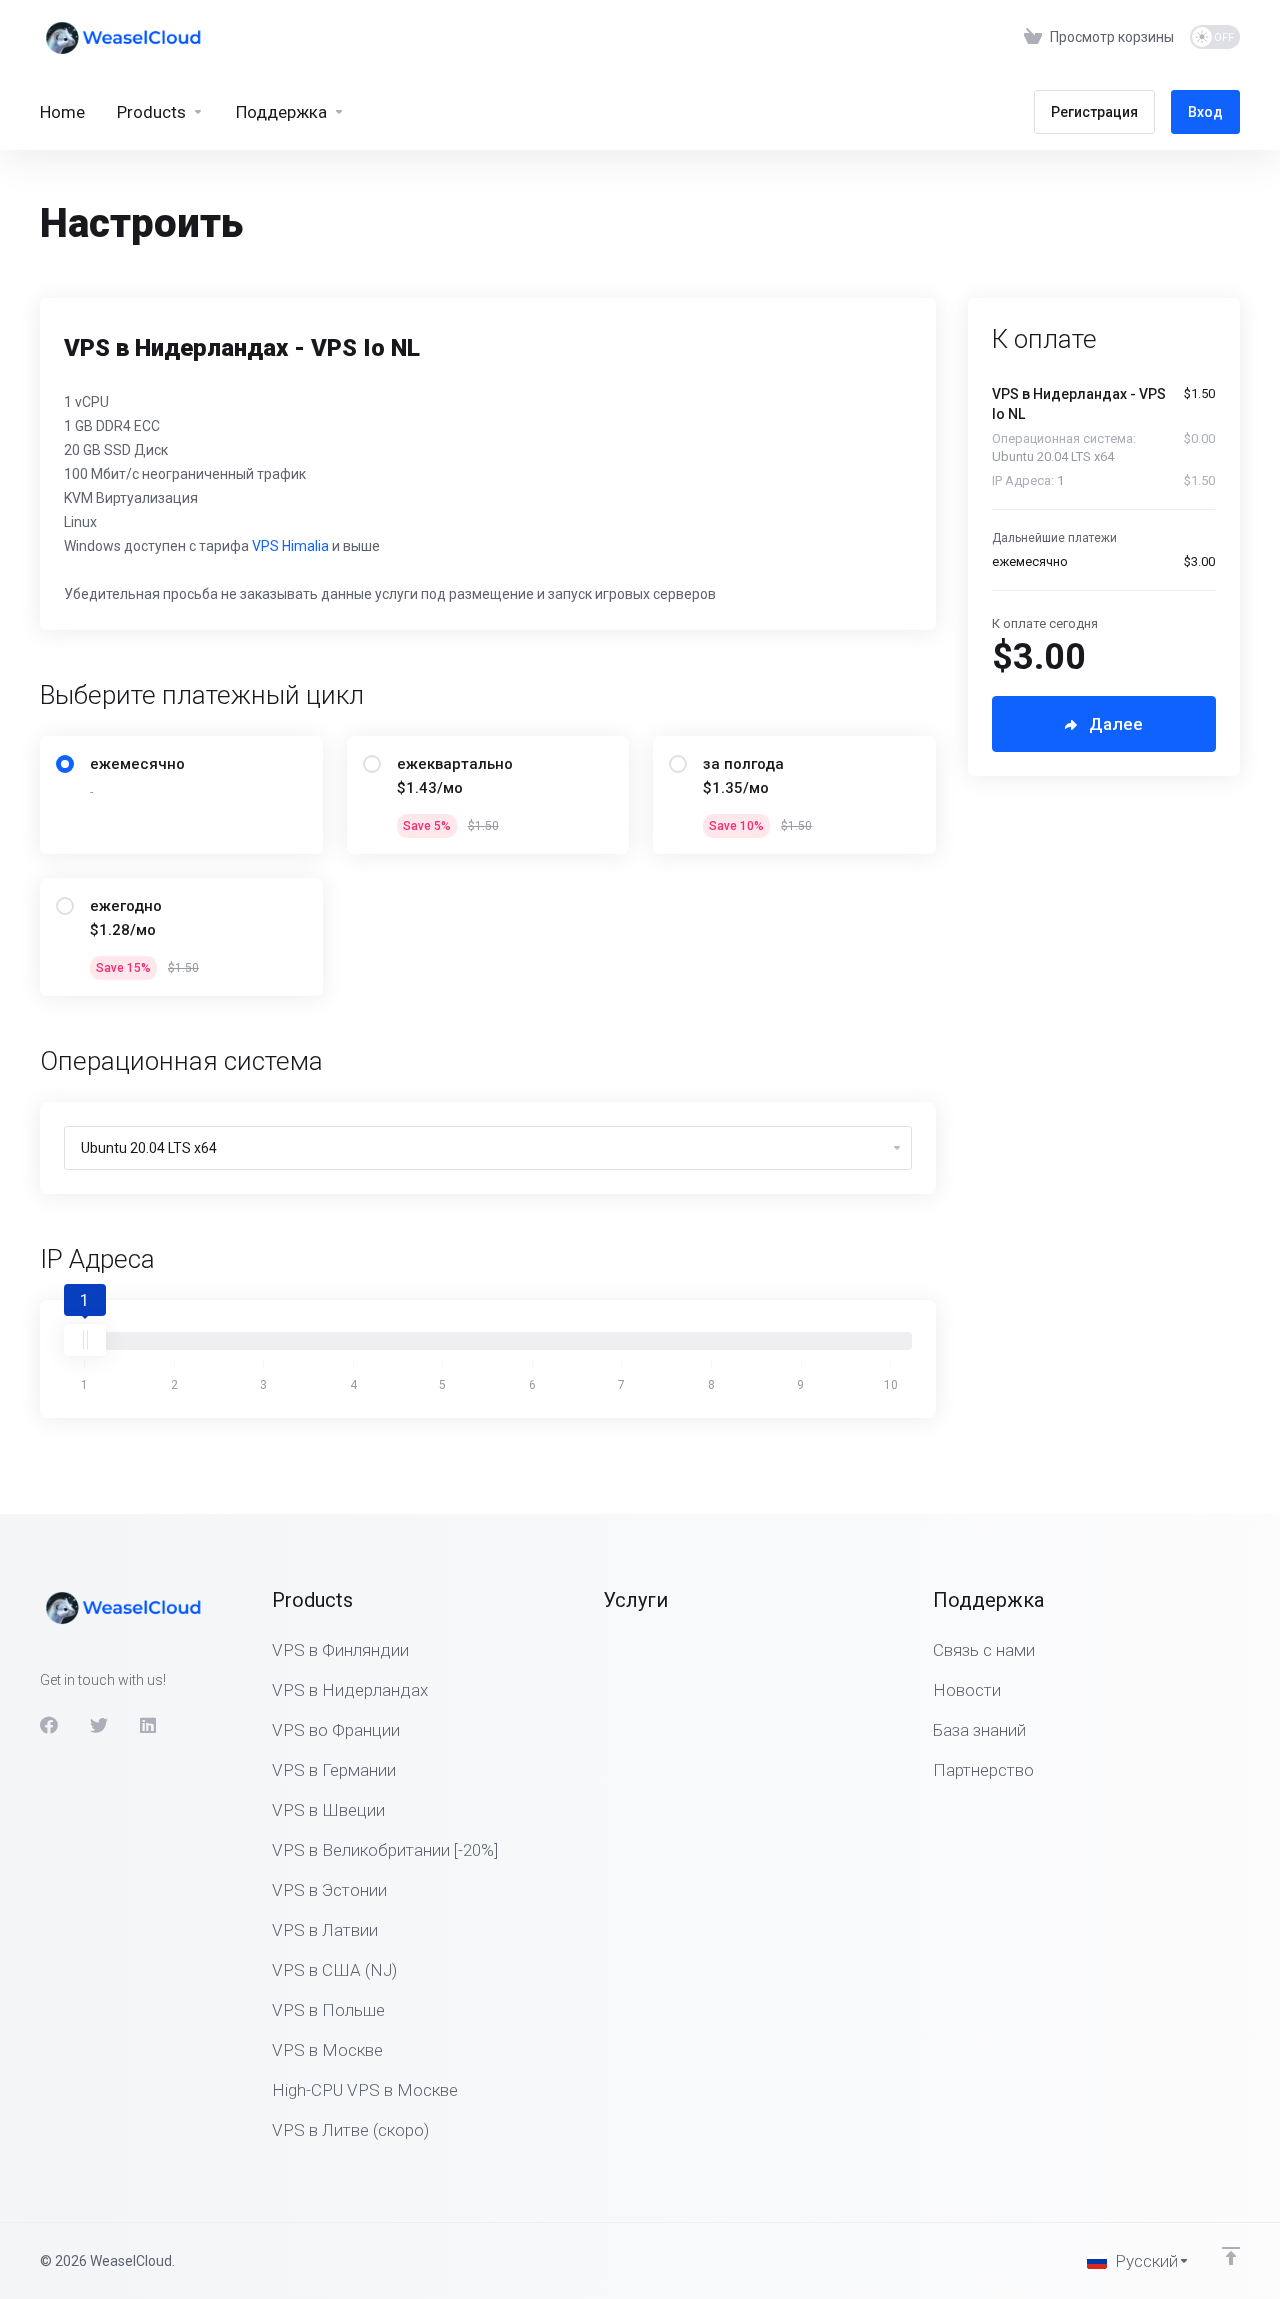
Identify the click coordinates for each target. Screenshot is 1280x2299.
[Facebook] (49, 1725)
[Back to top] (1231, 2256)
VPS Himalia (290, 546)
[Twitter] (99, 1725)
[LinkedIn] (149, 1725)
